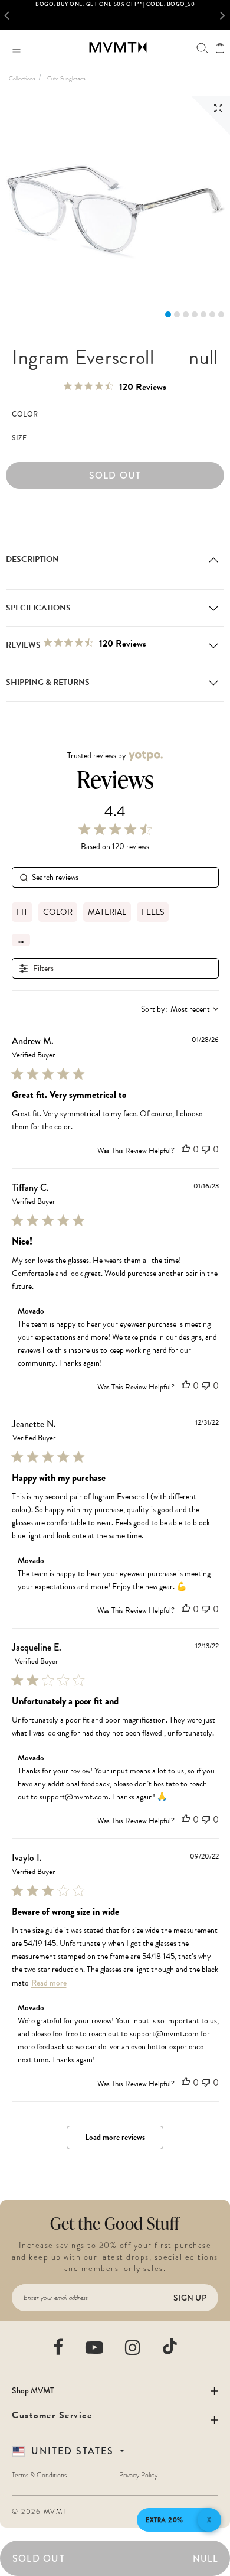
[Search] (202, 48)
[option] (115, 15)
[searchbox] (115, 877)
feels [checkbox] (153, 912)
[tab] (168, 314)
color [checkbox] (58, 912)
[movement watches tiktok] (170, 2346)
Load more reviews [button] (115, 2137)
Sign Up (190, 2298)
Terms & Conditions (39, 2475)
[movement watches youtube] (95, 2347)
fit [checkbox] (22, 912)
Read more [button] (49, 1983)
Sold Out (115, 475)
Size (19, 438)
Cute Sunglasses (66, 78)
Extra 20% (165, 2520)
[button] (9, 15)
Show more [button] (21, 940)
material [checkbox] (107, 912)
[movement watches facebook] (59, 2347)
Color (25, 415)
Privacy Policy (138, 2475)
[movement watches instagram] (133, 2347)
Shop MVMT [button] (33, 2390)
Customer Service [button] (52, 2415)
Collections (22, 78)
